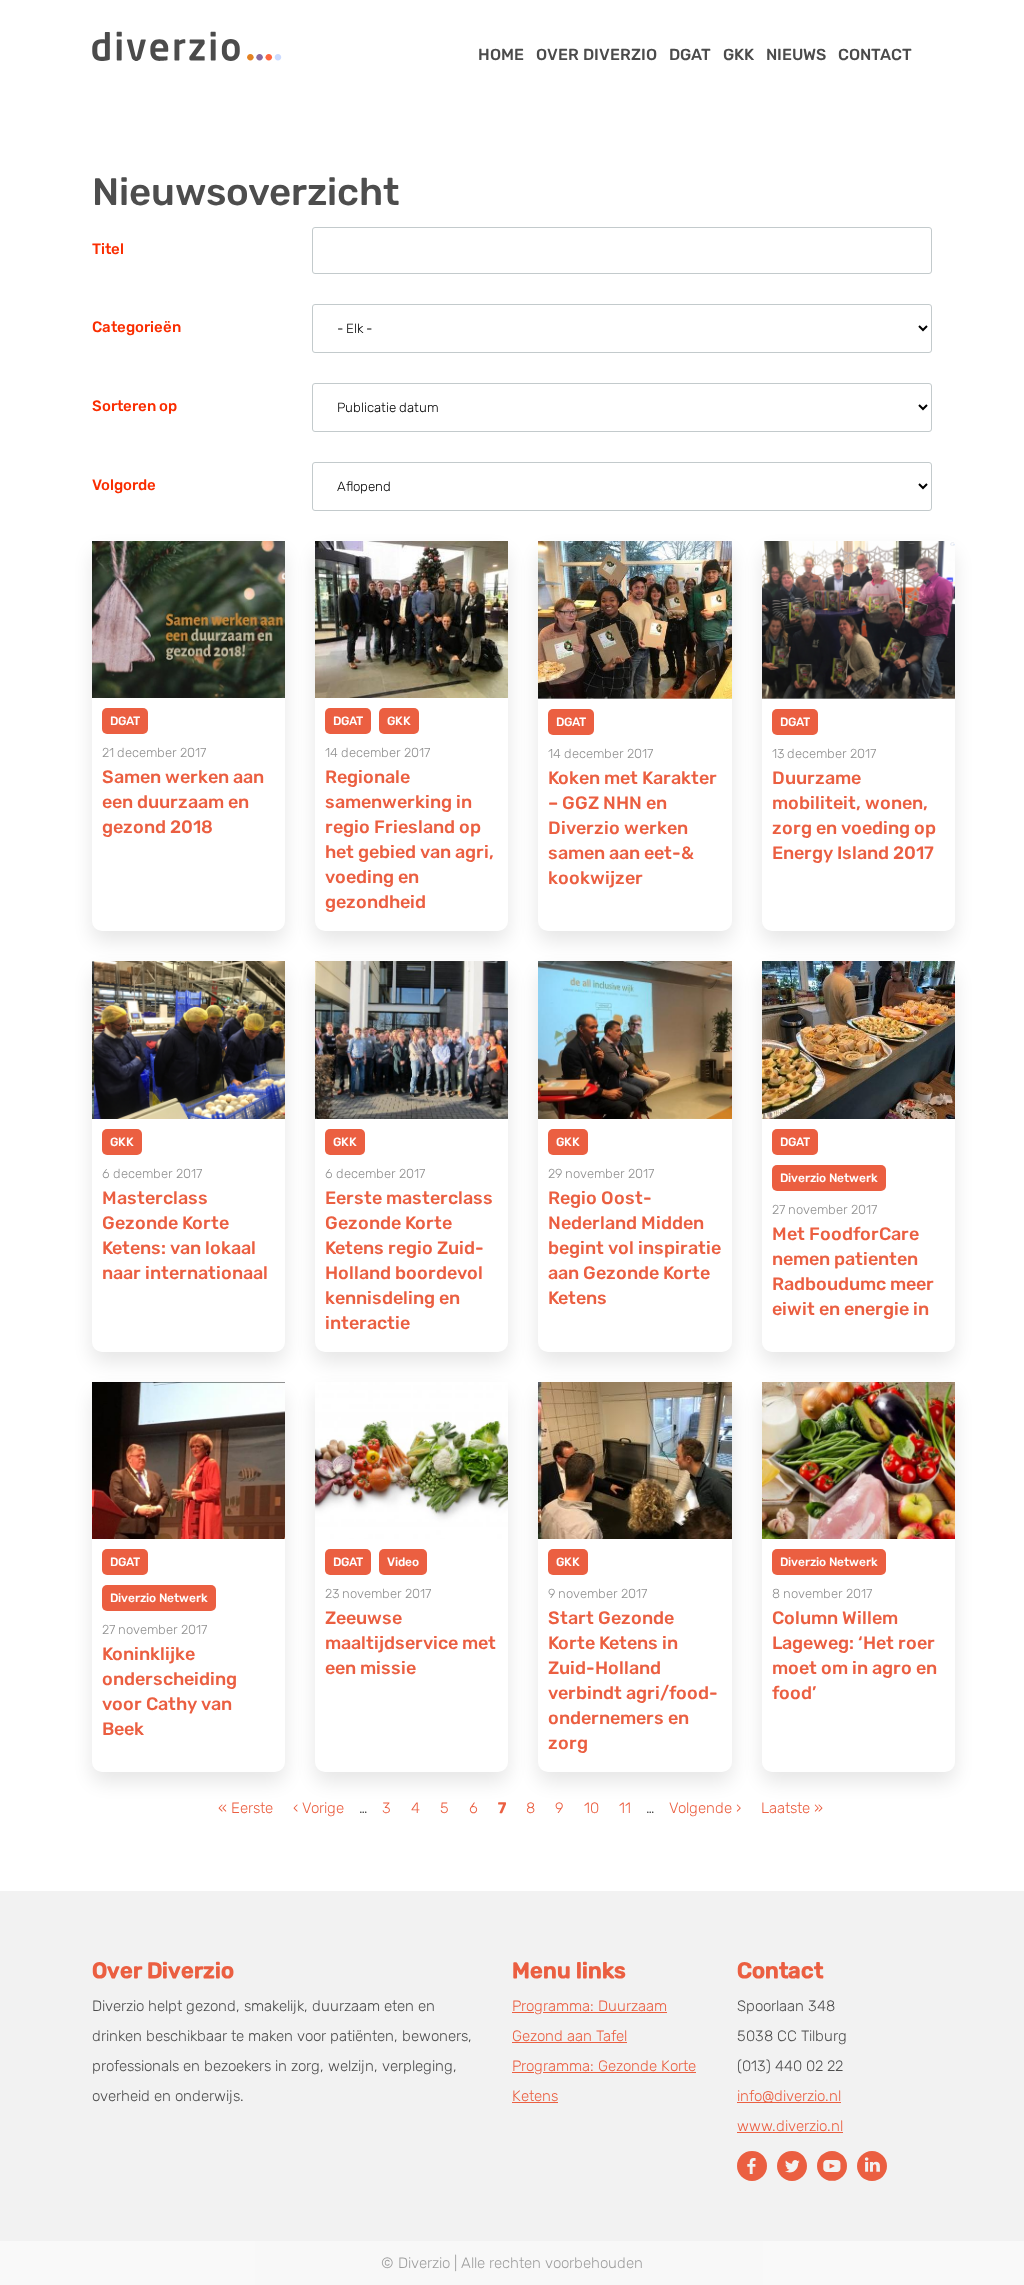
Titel (108, 249)
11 (627, 1808)
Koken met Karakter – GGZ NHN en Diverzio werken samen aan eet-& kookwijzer (632, 828)
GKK (738, 54)
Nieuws (796, 54)
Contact (875, 54)
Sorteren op (134, 406)
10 (594, 1808)
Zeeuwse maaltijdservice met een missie (410, 1643)
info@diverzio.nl (789, 2096)
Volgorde (124, 485)
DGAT (690, 54)
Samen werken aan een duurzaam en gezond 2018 (183, 802)
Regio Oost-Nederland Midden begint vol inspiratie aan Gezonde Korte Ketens (634, 1248)
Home (501, 54)
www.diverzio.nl (790, 2126)
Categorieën (136, 327)
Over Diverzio (596, 54)
